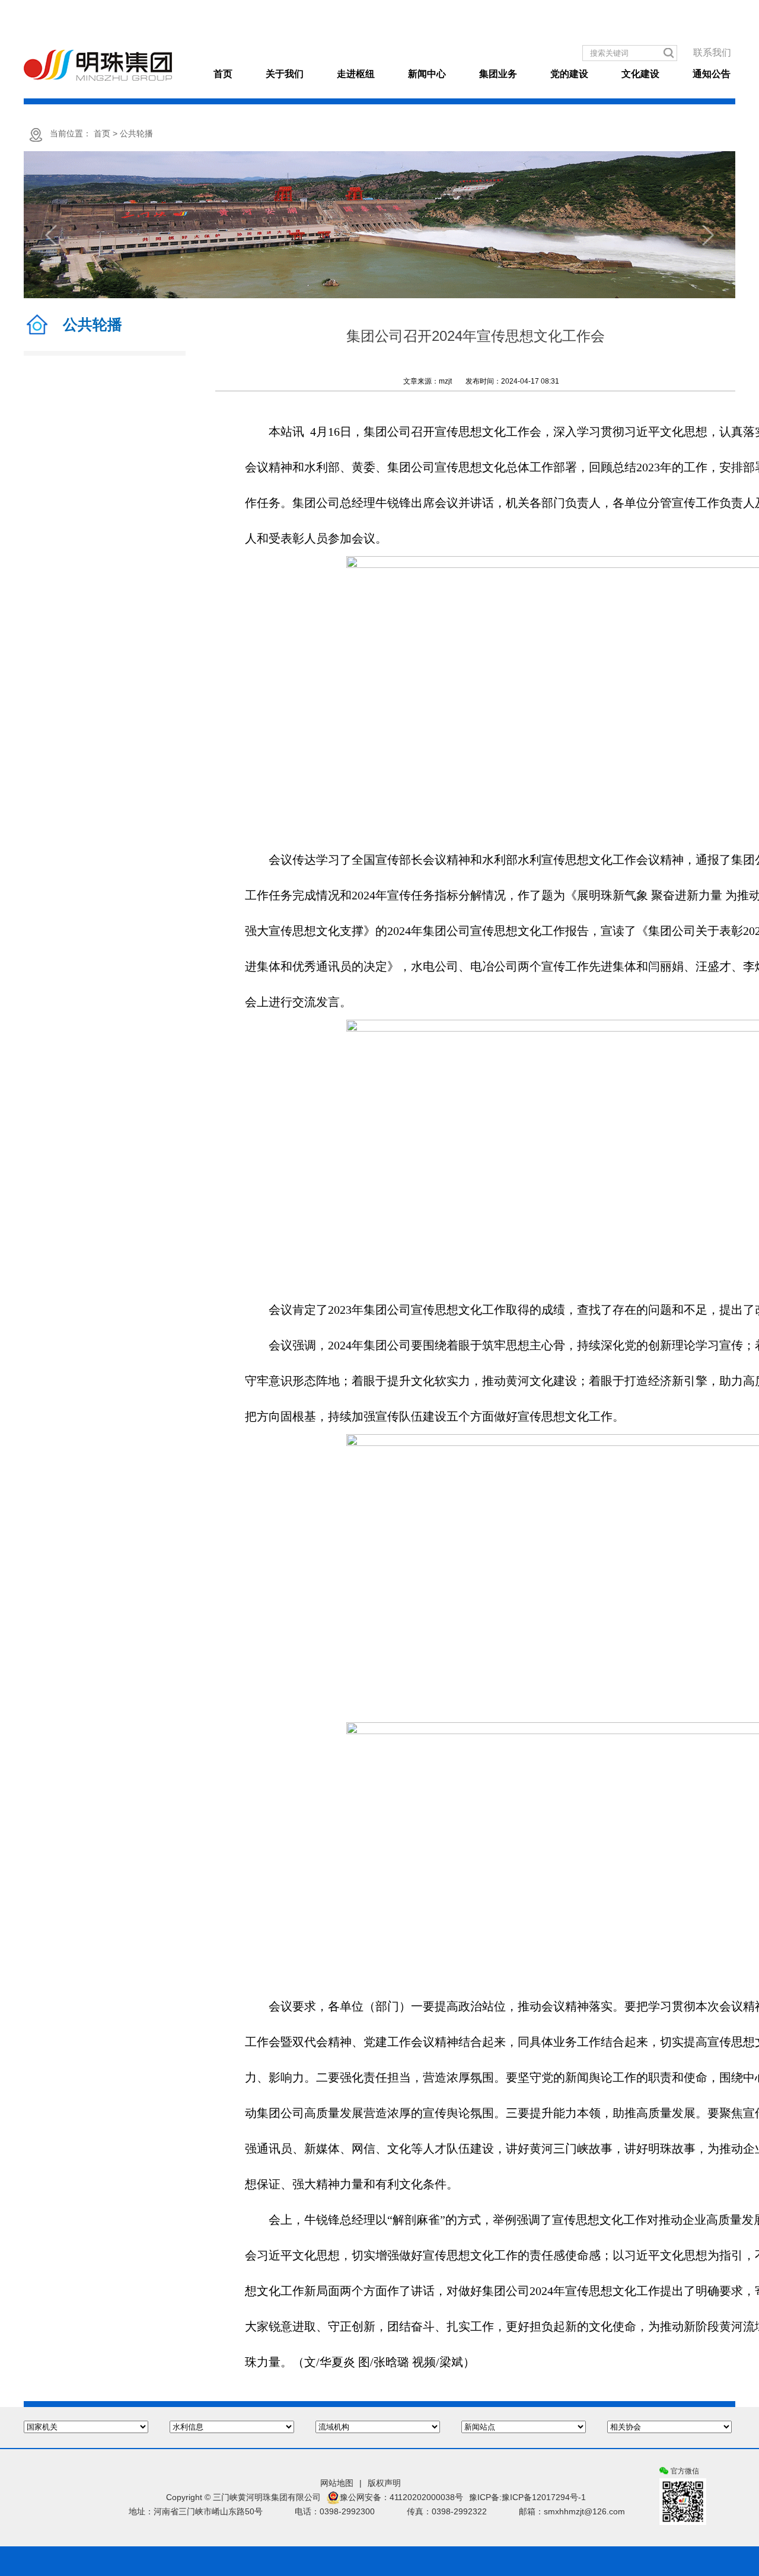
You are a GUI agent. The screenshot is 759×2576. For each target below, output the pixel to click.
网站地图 (337, 2483)
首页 (223, 74)
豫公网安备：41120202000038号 (401, 2497)
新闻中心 (427, 74)
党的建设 (569, 74)
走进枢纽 (356, 74)
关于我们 (285, 74)
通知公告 (712, 74)
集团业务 (498, 74)
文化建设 (640, 74)
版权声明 (384, 2483)
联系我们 (712, 52)
